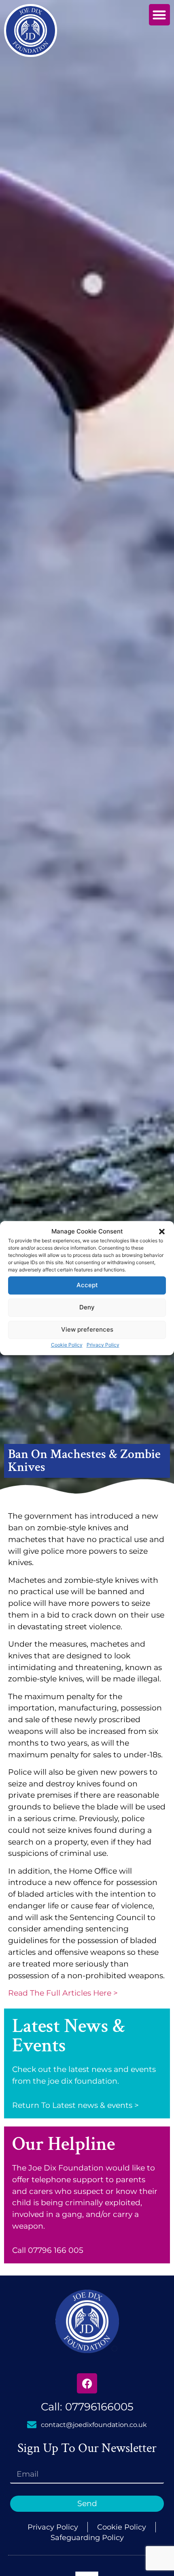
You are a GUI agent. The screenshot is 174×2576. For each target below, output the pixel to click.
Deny (87, 1307)
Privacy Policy (103, 1345)
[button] (162, 1232)
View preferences (87, 1329)
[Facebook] (87, 2383)
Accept (87, 1285)
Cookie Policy (67, 1345)
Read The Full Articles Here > (63, 1993)
